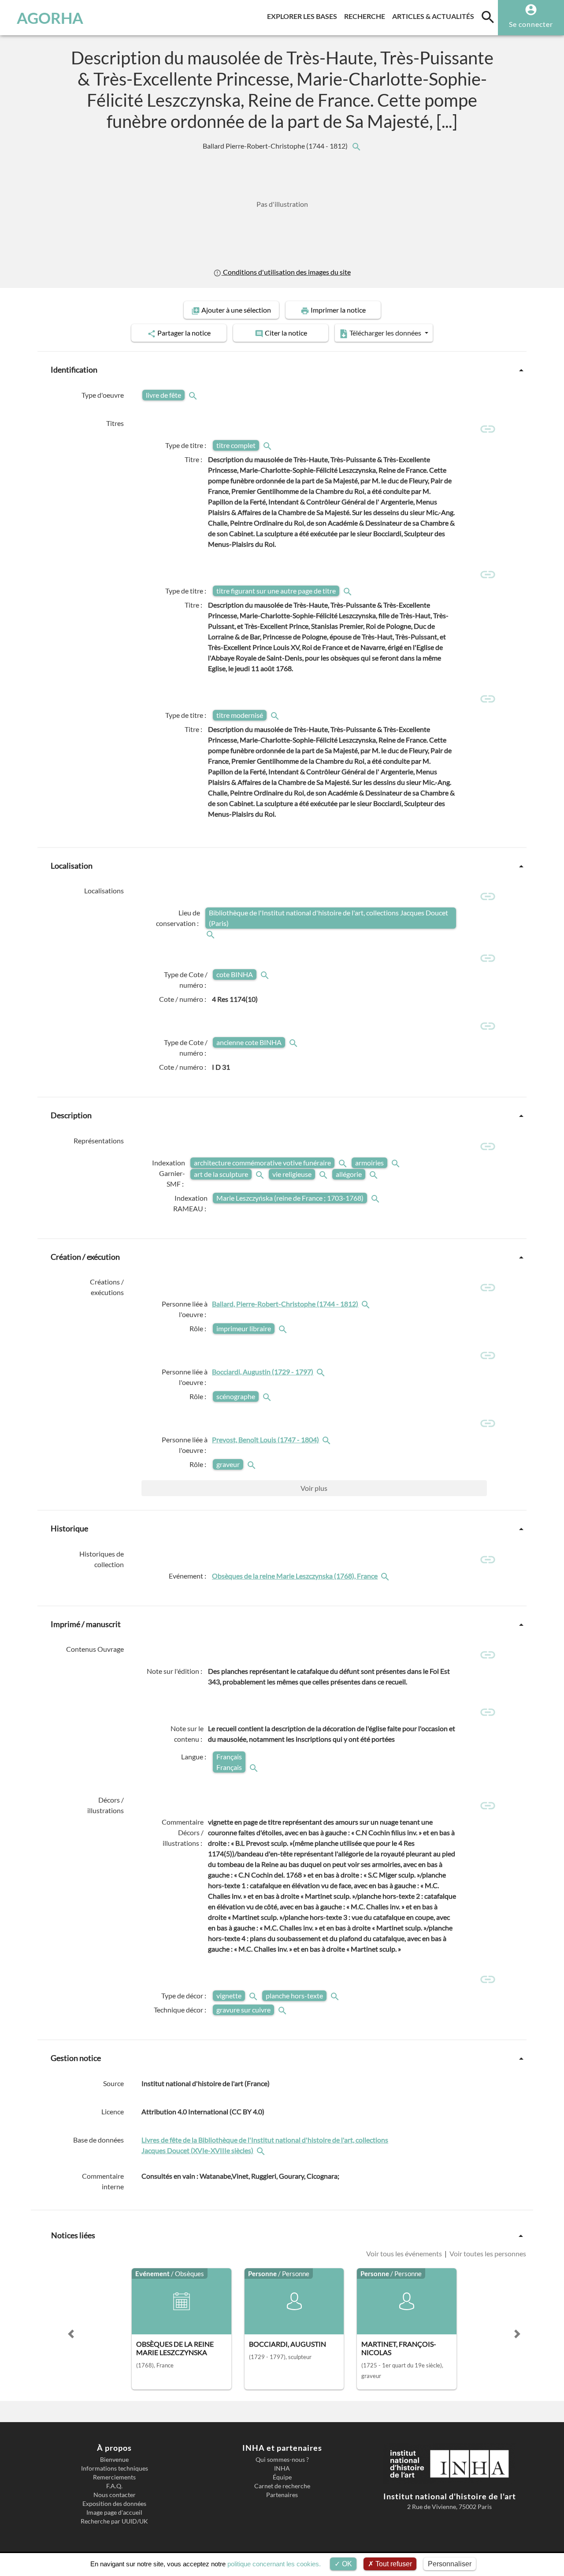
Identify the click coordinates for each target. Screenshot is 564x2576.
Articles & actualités (435, 16)
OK (346, 2564)
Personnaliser (450, 2564)
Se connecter (531, 24)
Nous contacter (115, 2495)
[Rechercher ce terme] (194, 395)
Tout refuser (393, 2564)
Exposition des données (114, 2504)
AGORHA (50, 18)
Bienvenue (114, 2460)
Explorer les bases (304, 16)
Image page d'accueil (114, 2513)
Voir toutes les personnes (487, 2253)
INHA (282, 2468)
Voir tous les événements (405, 2253)
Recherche (366, 16)
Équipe (282, 2477)
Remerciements (114, 2477)
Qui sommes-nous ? (282, 2460)
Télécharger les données (385, 333)
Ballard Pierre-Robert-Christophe (276, 146)
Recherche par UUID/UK (114, 2521)
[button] (71, 2334)
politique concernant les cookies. (274, 2564)
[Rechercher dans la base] (262, 2150)
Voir (314, 1488)
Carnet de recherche (282, 2486)
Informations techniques (115, 2468)
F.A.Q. (114, 2486)
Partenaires (282, 2495)
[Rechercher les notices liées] (356, 146)
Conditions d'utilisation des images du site (286, 272)
